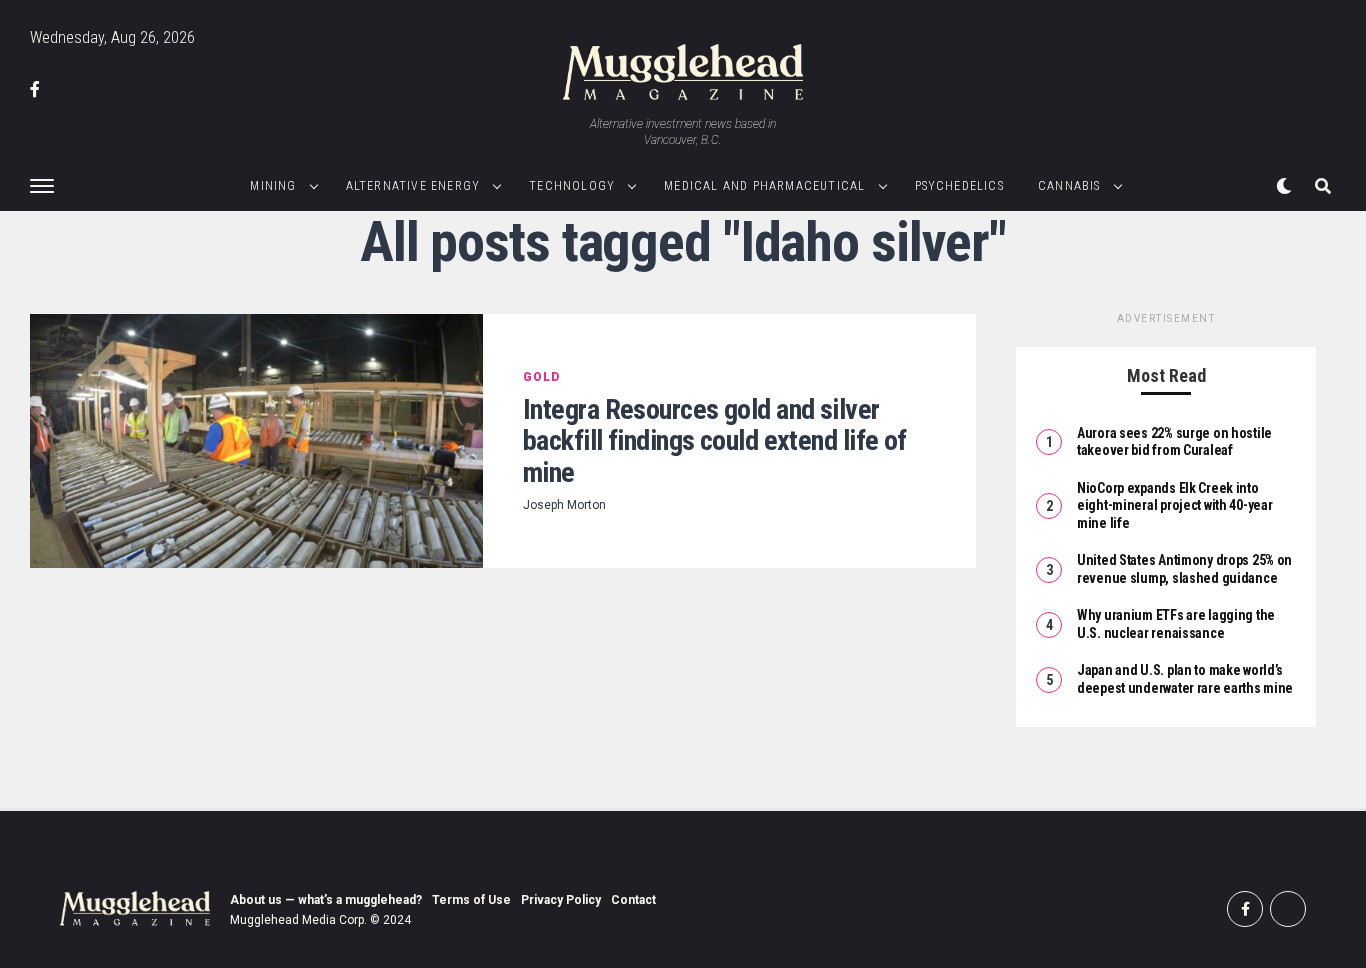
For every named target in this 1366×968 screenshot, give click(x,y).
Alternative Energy (413, 186)
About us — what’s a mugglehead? (326, 900)
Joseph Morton (564, 505)
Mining (273, 186)
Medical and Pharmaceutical (764, 186)
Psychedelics (959, 186)
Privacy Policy (561, 900)
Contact (633, 900)
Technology (572, 186)
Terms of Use (471, 900)
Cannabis (1069, 186)
